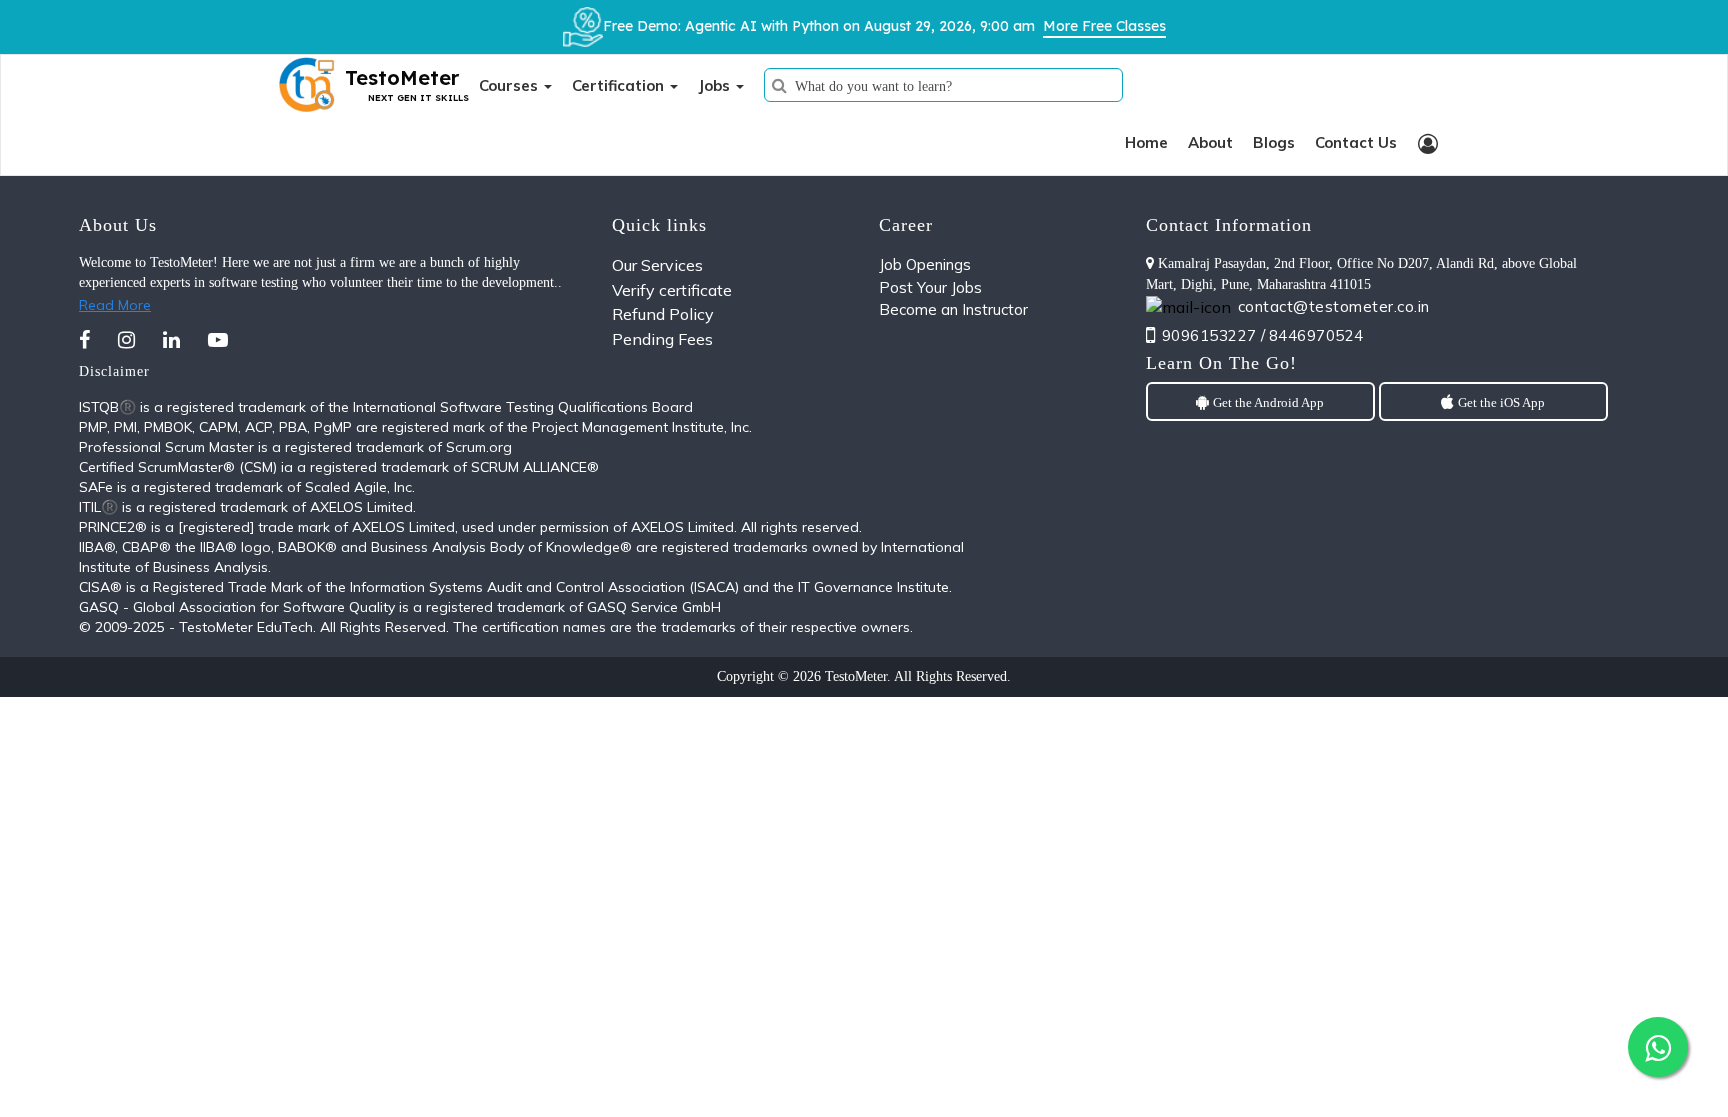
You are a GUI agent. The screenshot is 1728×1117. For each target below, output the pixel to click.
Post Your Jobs (930, 287)
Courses (510, 85)
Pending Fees (662, 339)
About (1210, 142)
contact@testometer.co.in (1334, 306)
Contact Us (1356, 142)
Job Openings (925, 264)
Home (1146, 142)
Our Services (657, 265)
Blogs (1274, 142)
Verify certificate (672, 290)
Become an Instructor (953, 309)
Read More (115, 305)
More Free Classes (1104, 26)
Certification (620, 85)
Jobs (716, 85)
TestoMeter (856, 676)
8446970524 (1316, 335)
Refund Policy (663, 314)
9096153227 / (1214, 335)
